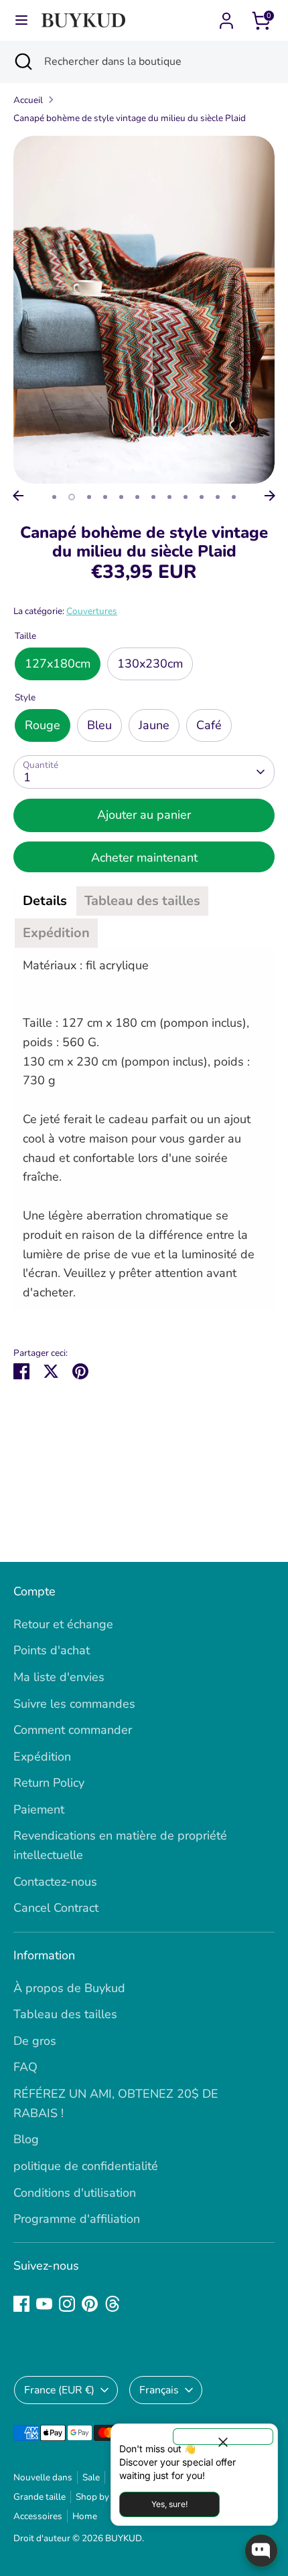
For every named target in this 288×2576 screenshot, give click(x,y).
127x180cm (58, 664)
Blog (26, 2139)
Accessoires (38, 2516)
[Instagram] (67, 2304)
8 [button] (169, 497)
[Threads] (113, 2304)
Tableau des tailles (65, 2014)
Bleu (99, 725)
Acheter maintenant (144, 858)
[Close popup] (223, 2437)
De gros (35, 2041)
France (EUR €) (59, 2390)
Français (159, 2390)
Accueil (28, 100)
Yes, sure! (169, 2504)
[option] (144, 310)
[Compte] (226, 17)
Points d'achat (52, 1650)
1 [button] (54, 497)
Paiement (39, 1809)
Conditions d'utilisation (75, 2193)
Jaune (154, 725)
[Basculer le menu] (21, 20)
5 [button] (121, 497)
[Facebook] (21, 2304)
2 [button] (72, 497)
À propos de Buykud (69, 1988)
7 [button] (153, 497)
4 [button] (105, 497)
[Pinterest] (90, 2304)
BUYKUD (124, 2538)
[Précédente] (18, 496)
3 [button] (89, 497)
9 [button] (186, 497)
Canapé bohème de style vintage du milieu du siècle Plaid (130, 118)
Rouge (43, 725)
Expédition (42, 1757)
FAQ (25, 2067)
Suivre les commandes (74, 1704)
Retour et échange (63, 1624)
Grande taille (40, 2497)
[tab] (45, 901)
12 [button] (234, 497)
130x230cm (150, 664)
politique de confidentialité (86, 2166)
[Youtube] (44, 2304)
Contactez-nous (55, 1882)
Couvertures (92, 611)
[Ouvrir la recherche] (22, 62)
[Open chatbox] (261, 2551)
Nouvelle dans (43, 2477)
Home (85, 2516)
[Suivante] (270, 496)
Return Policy (49, 1783)
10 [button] (202, 497)
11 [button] (218, 497)
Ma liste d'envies (59, 1677)
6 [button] (137, 497)
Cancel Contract (56, 1908)
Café (209, 725)
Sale (91, 2477)
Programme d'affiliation (77, 2219)
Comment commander (73, 1730)
